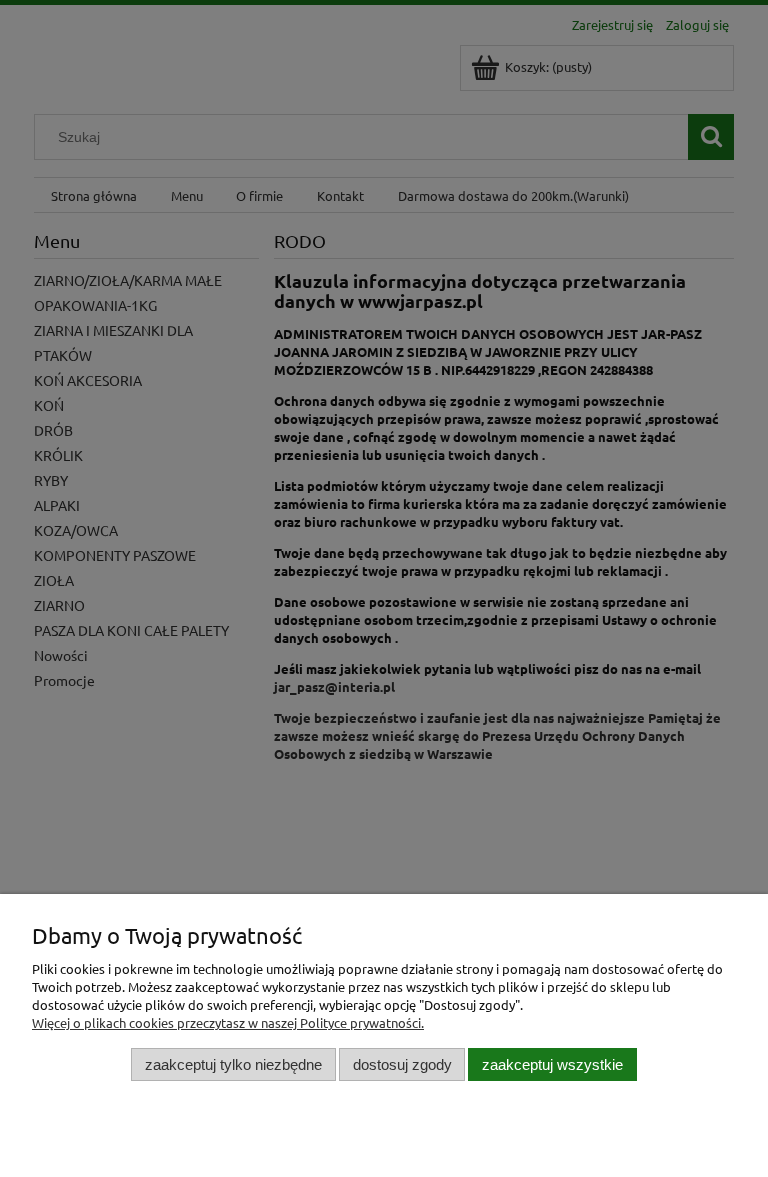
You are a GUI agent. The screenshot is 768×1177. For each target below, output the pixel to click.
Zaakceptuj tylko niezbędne (233, 1064)
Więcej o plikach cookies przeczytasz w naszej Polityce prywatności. (228, 1022)
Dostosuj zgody (402, 1064)
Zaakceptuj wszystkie (552, 1064)
